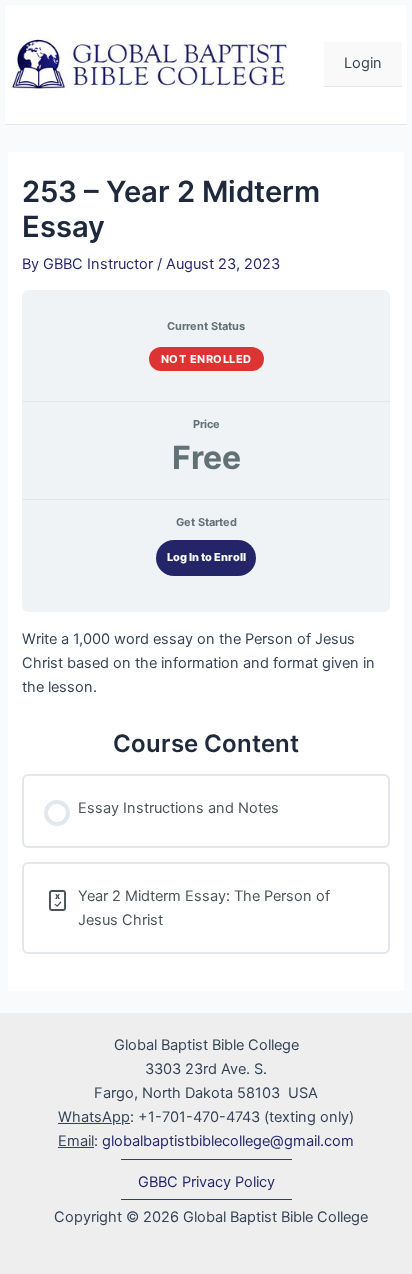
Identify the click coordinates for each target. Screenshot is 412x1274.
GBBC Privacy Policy (206, 1182)
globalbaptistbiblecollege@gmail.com (228, 1141)
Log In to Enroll (206, 557)
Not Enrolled (206, 359)
